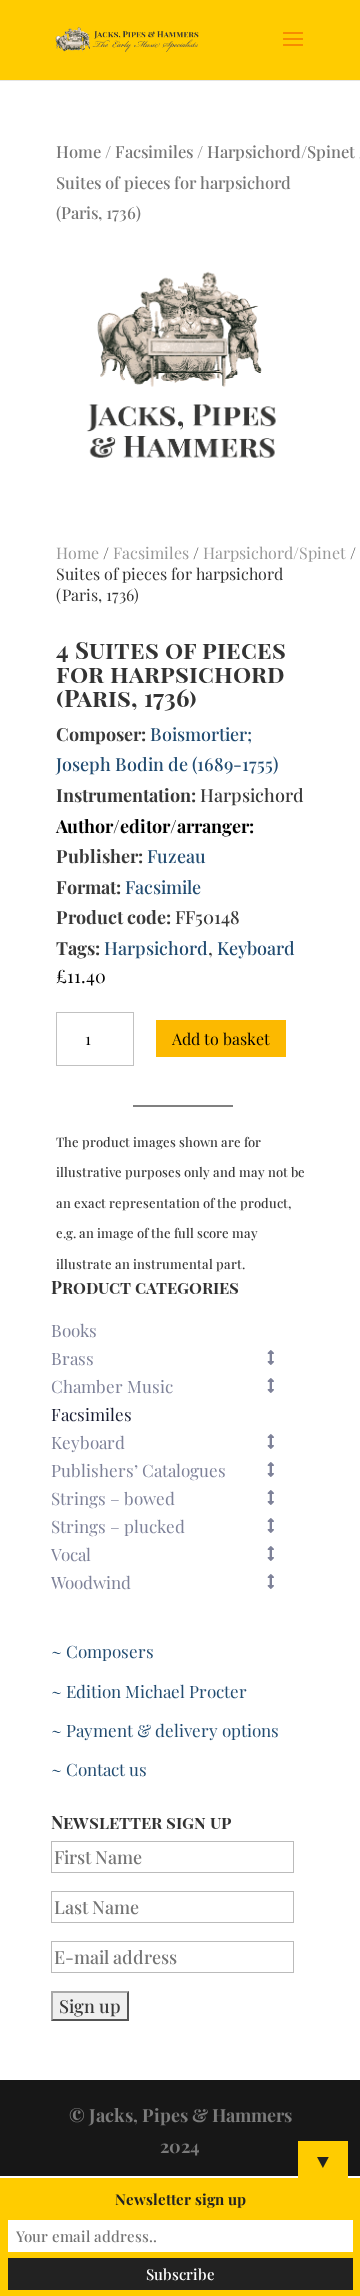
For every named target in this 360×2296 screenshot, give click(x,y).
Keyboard (256, 948)
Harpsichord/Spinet (281, 151)
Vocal (71, 1554)
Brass (72, 1358)
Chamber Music (112, 1386)
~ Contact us (99, 1769)
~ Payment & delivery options (165, 1730)
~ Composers (102, 1651)
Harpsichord (156, 948)
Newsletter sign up (180, 2199)
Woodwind (91, 1582)
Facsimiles (154, 151)
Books (74, 1330)
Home (78, 151)
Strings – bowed (113, 1498)
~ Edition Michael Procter (149, 1691)
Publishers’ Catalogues (138, 1470)
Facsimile (163, 887)
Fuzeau (176, 856)
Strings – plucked (118, 1526)
